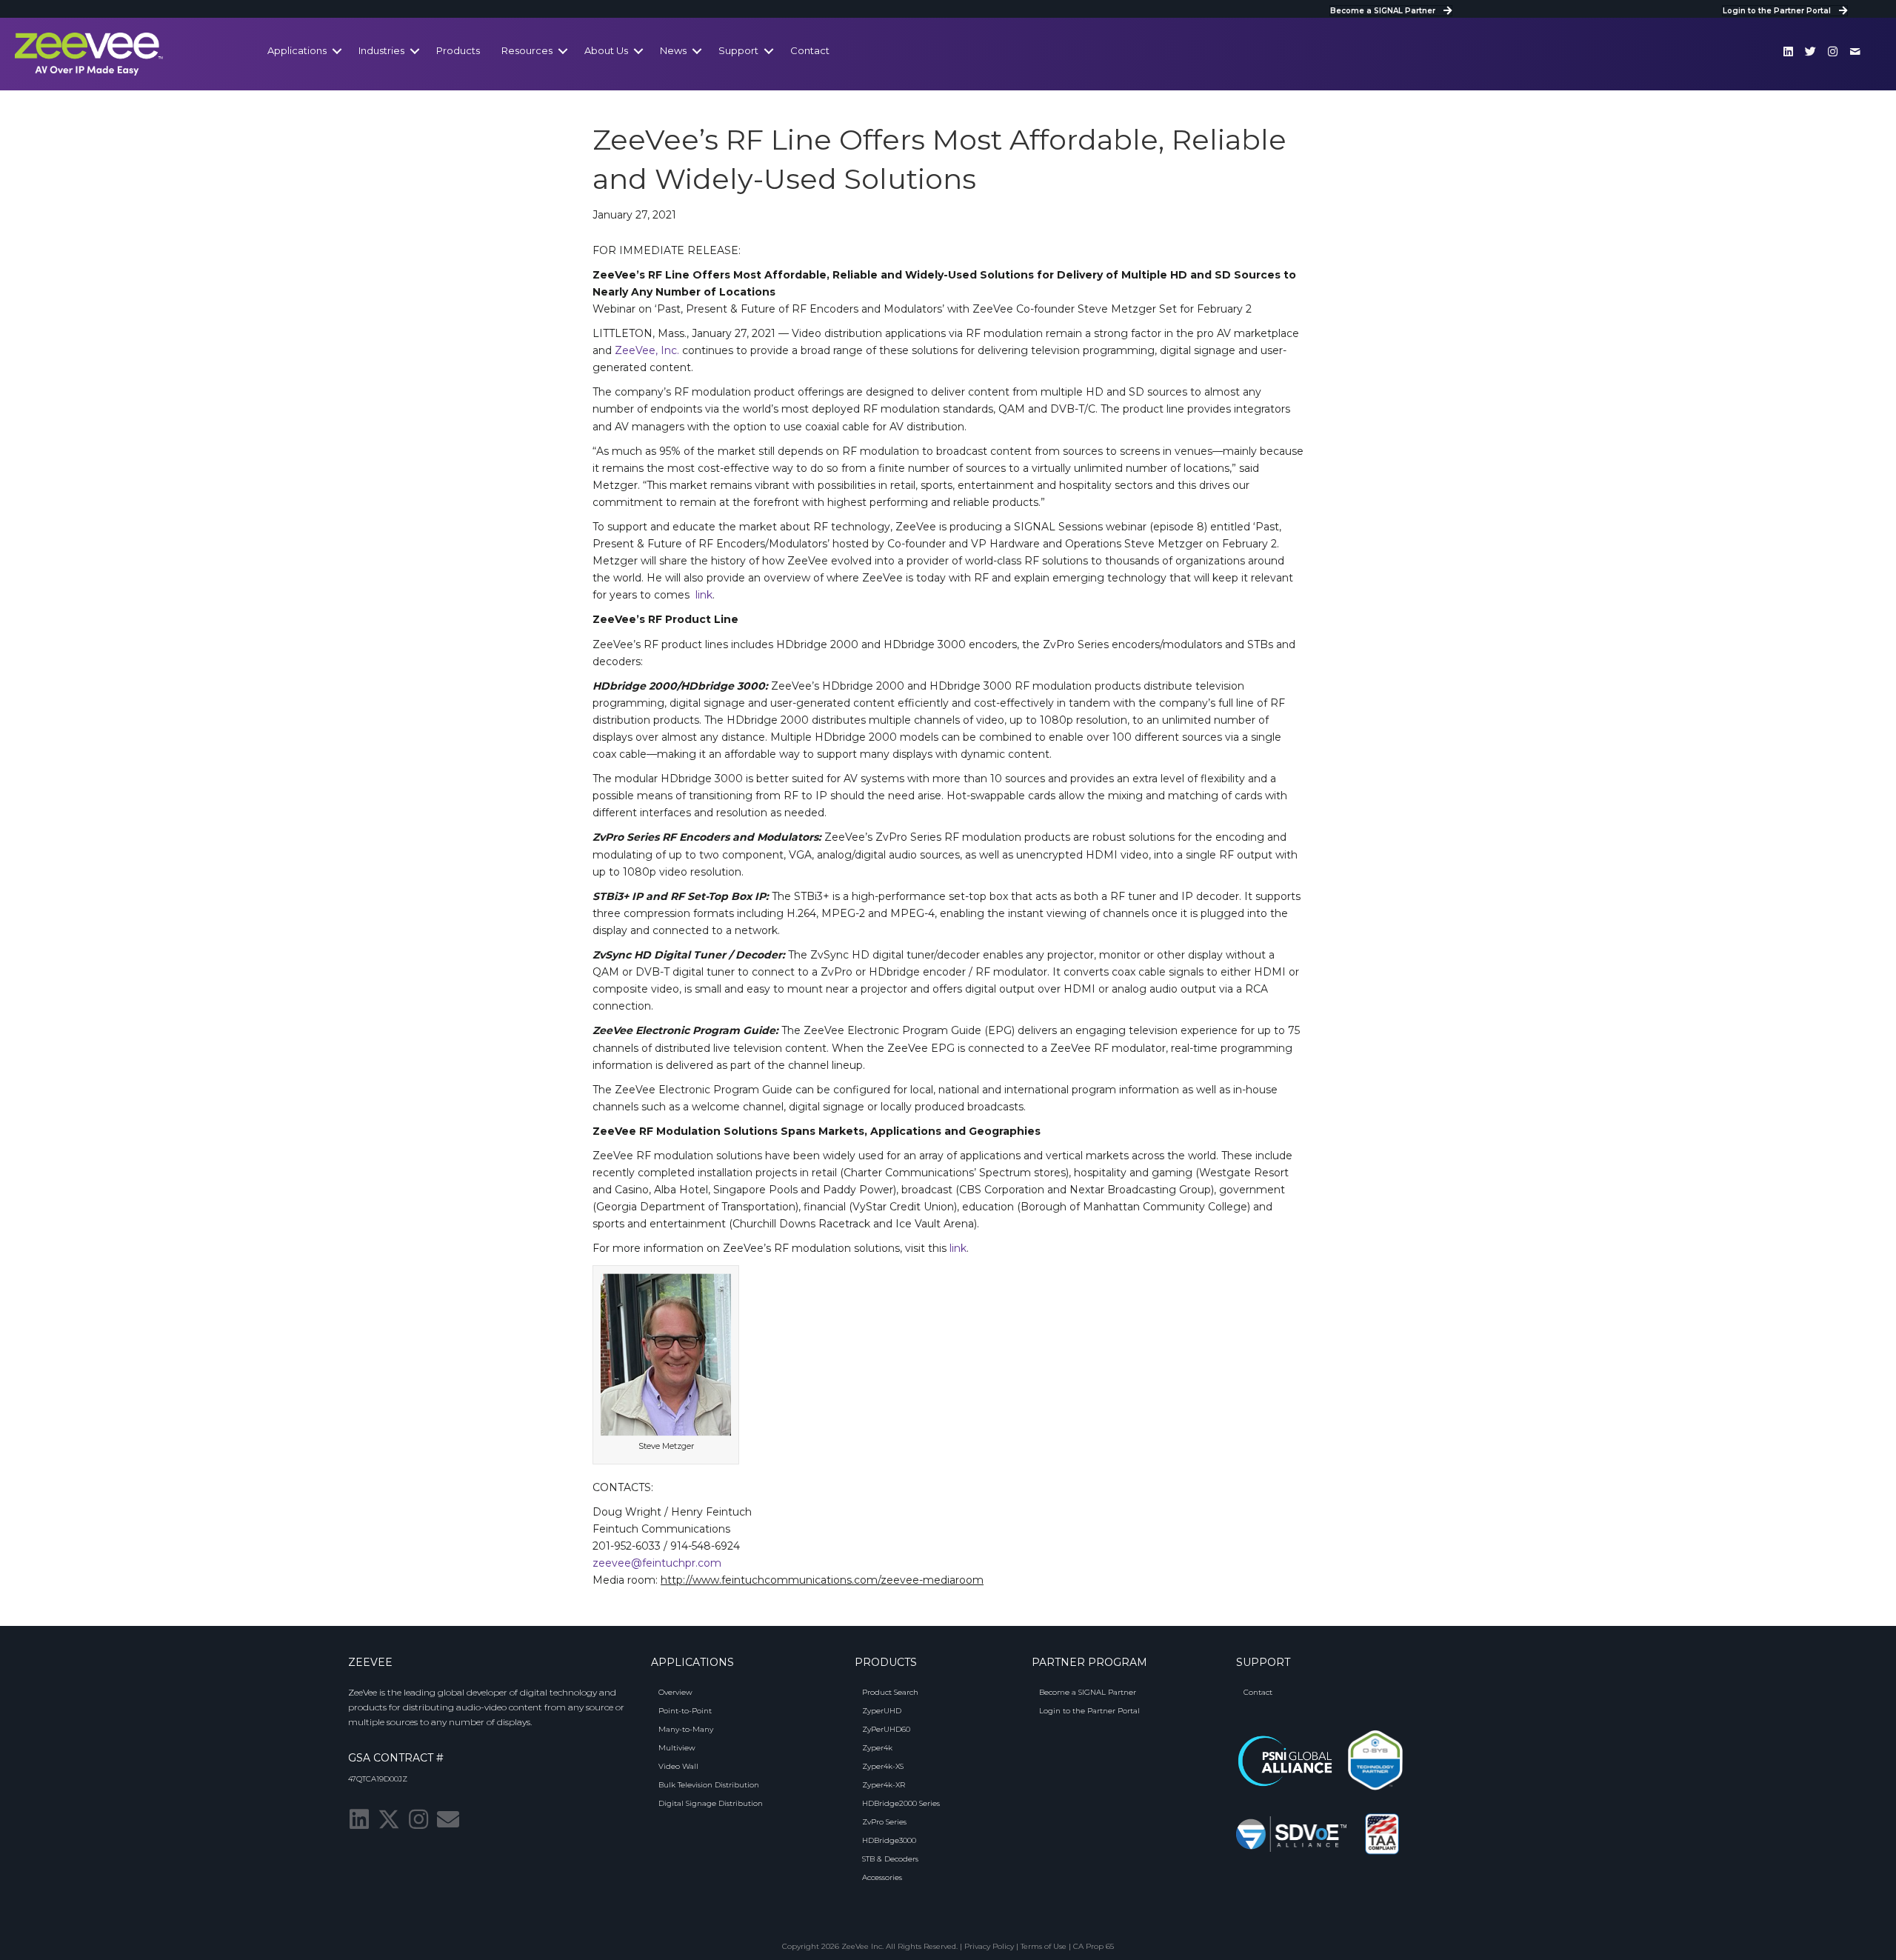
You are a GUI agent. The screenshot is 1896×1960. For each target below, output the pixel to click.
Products (458, 50)
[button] (1789, 51)
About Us (606, 50)
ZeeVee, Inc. (647, 350)
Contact (810, 50)
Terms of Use (1044, 1946)
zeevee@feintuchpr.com (657, 1563)
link (704, 595)
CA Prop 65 (1094, 1946)
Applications (297, 50)
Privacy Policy (989, 1946)
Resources (527, 50)
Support (738, 50)
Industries (381, 50)
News (673, 50)
